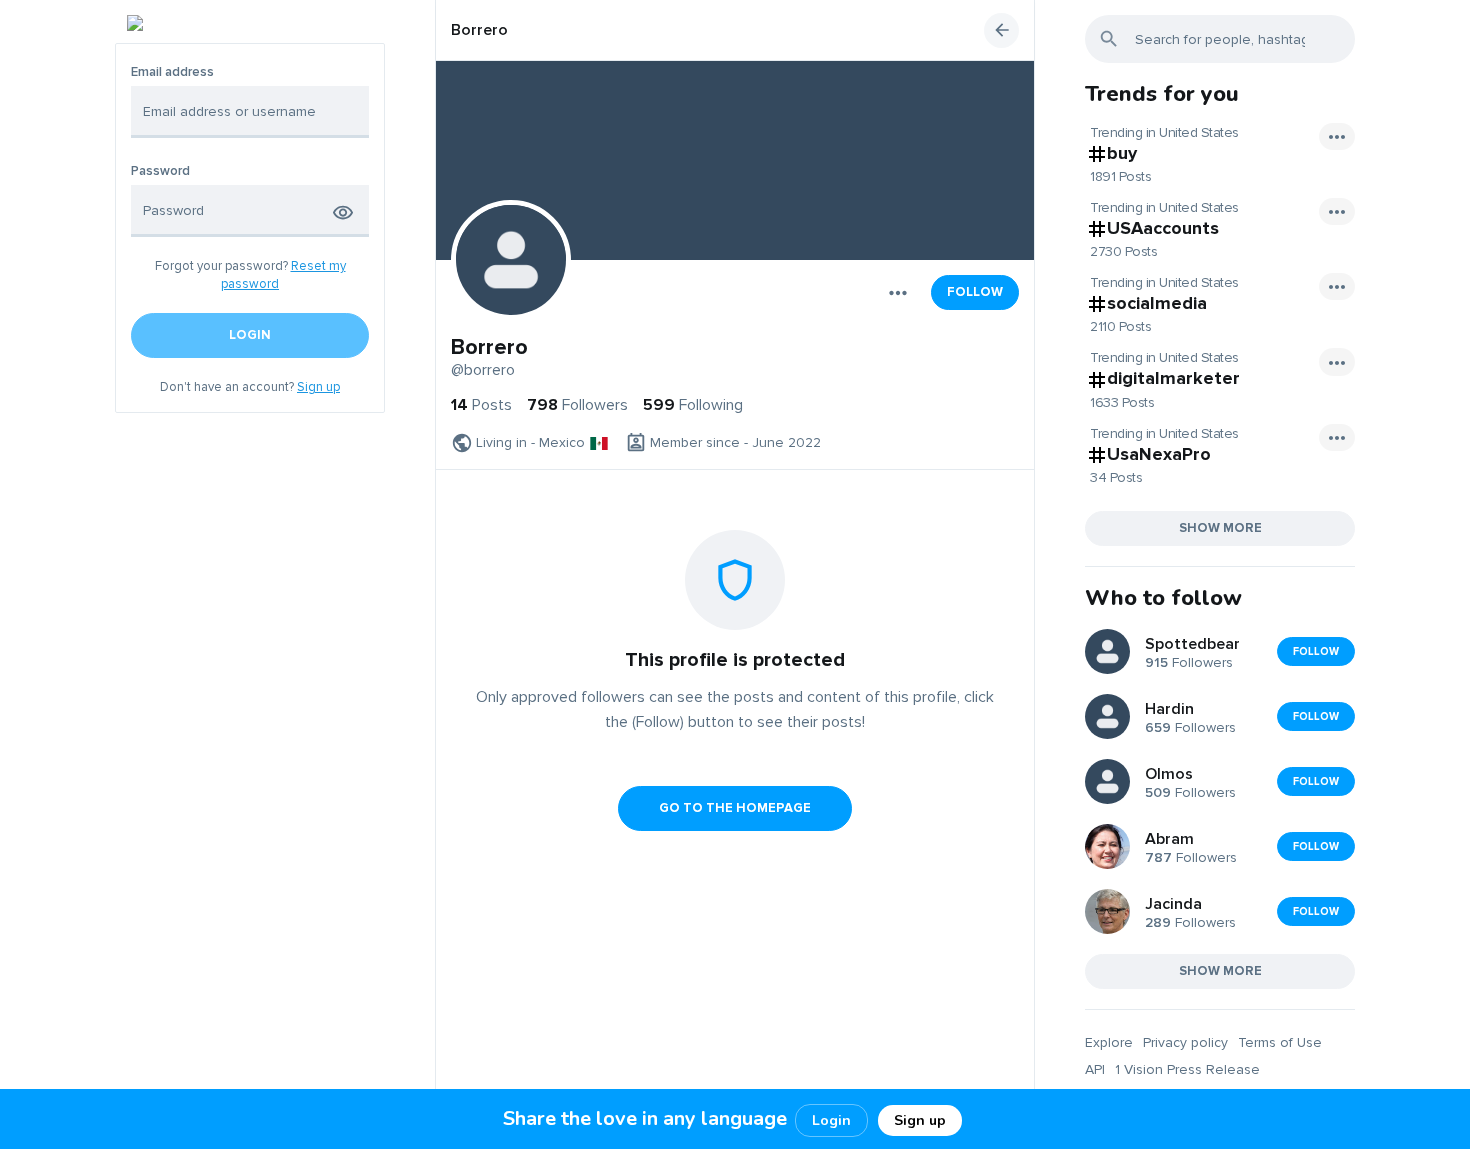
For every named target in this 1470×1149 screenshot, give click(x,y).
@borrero (483, 370)
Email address (172, 72)
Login (831, 1120)
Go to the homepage (735, 808)
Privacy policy (1185, 1042)
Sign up (318, 387)
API (1095, 1069)
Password (160, 171)
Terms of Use (1280, 1042)
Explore (1109, 1042)
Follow (975, 292)
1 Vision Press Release (1187, 1069)
